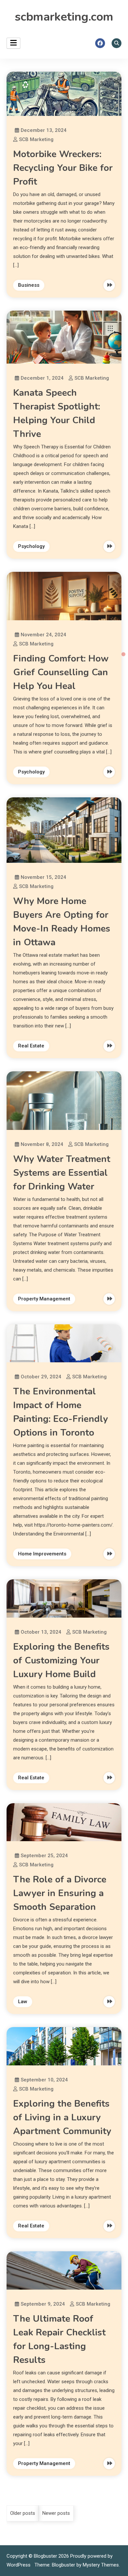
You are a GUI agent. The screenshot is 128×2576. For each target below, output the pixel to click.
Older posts (23, 2513)
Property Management (44, 1299)
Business (29, 285)
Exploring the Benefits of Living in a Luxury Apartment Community (62, 2117)
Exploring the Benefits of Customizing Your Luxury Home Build (61, 1660)
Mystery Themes (101, 2565)
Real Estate (31, 1046)
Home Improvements (42, 1554)
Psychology (31, 546)
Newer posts (56, 2513)
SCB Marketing (36, 139)
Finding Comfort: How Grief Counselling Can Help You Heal (61, 672)
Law (23, 2002)
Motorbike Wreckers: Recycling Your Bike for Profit (63, 168)
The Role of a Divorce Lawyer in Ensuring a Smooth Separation (60, 1893)
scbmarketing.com (64, 17)
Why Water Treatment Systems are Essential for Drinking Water (62, 1173)
